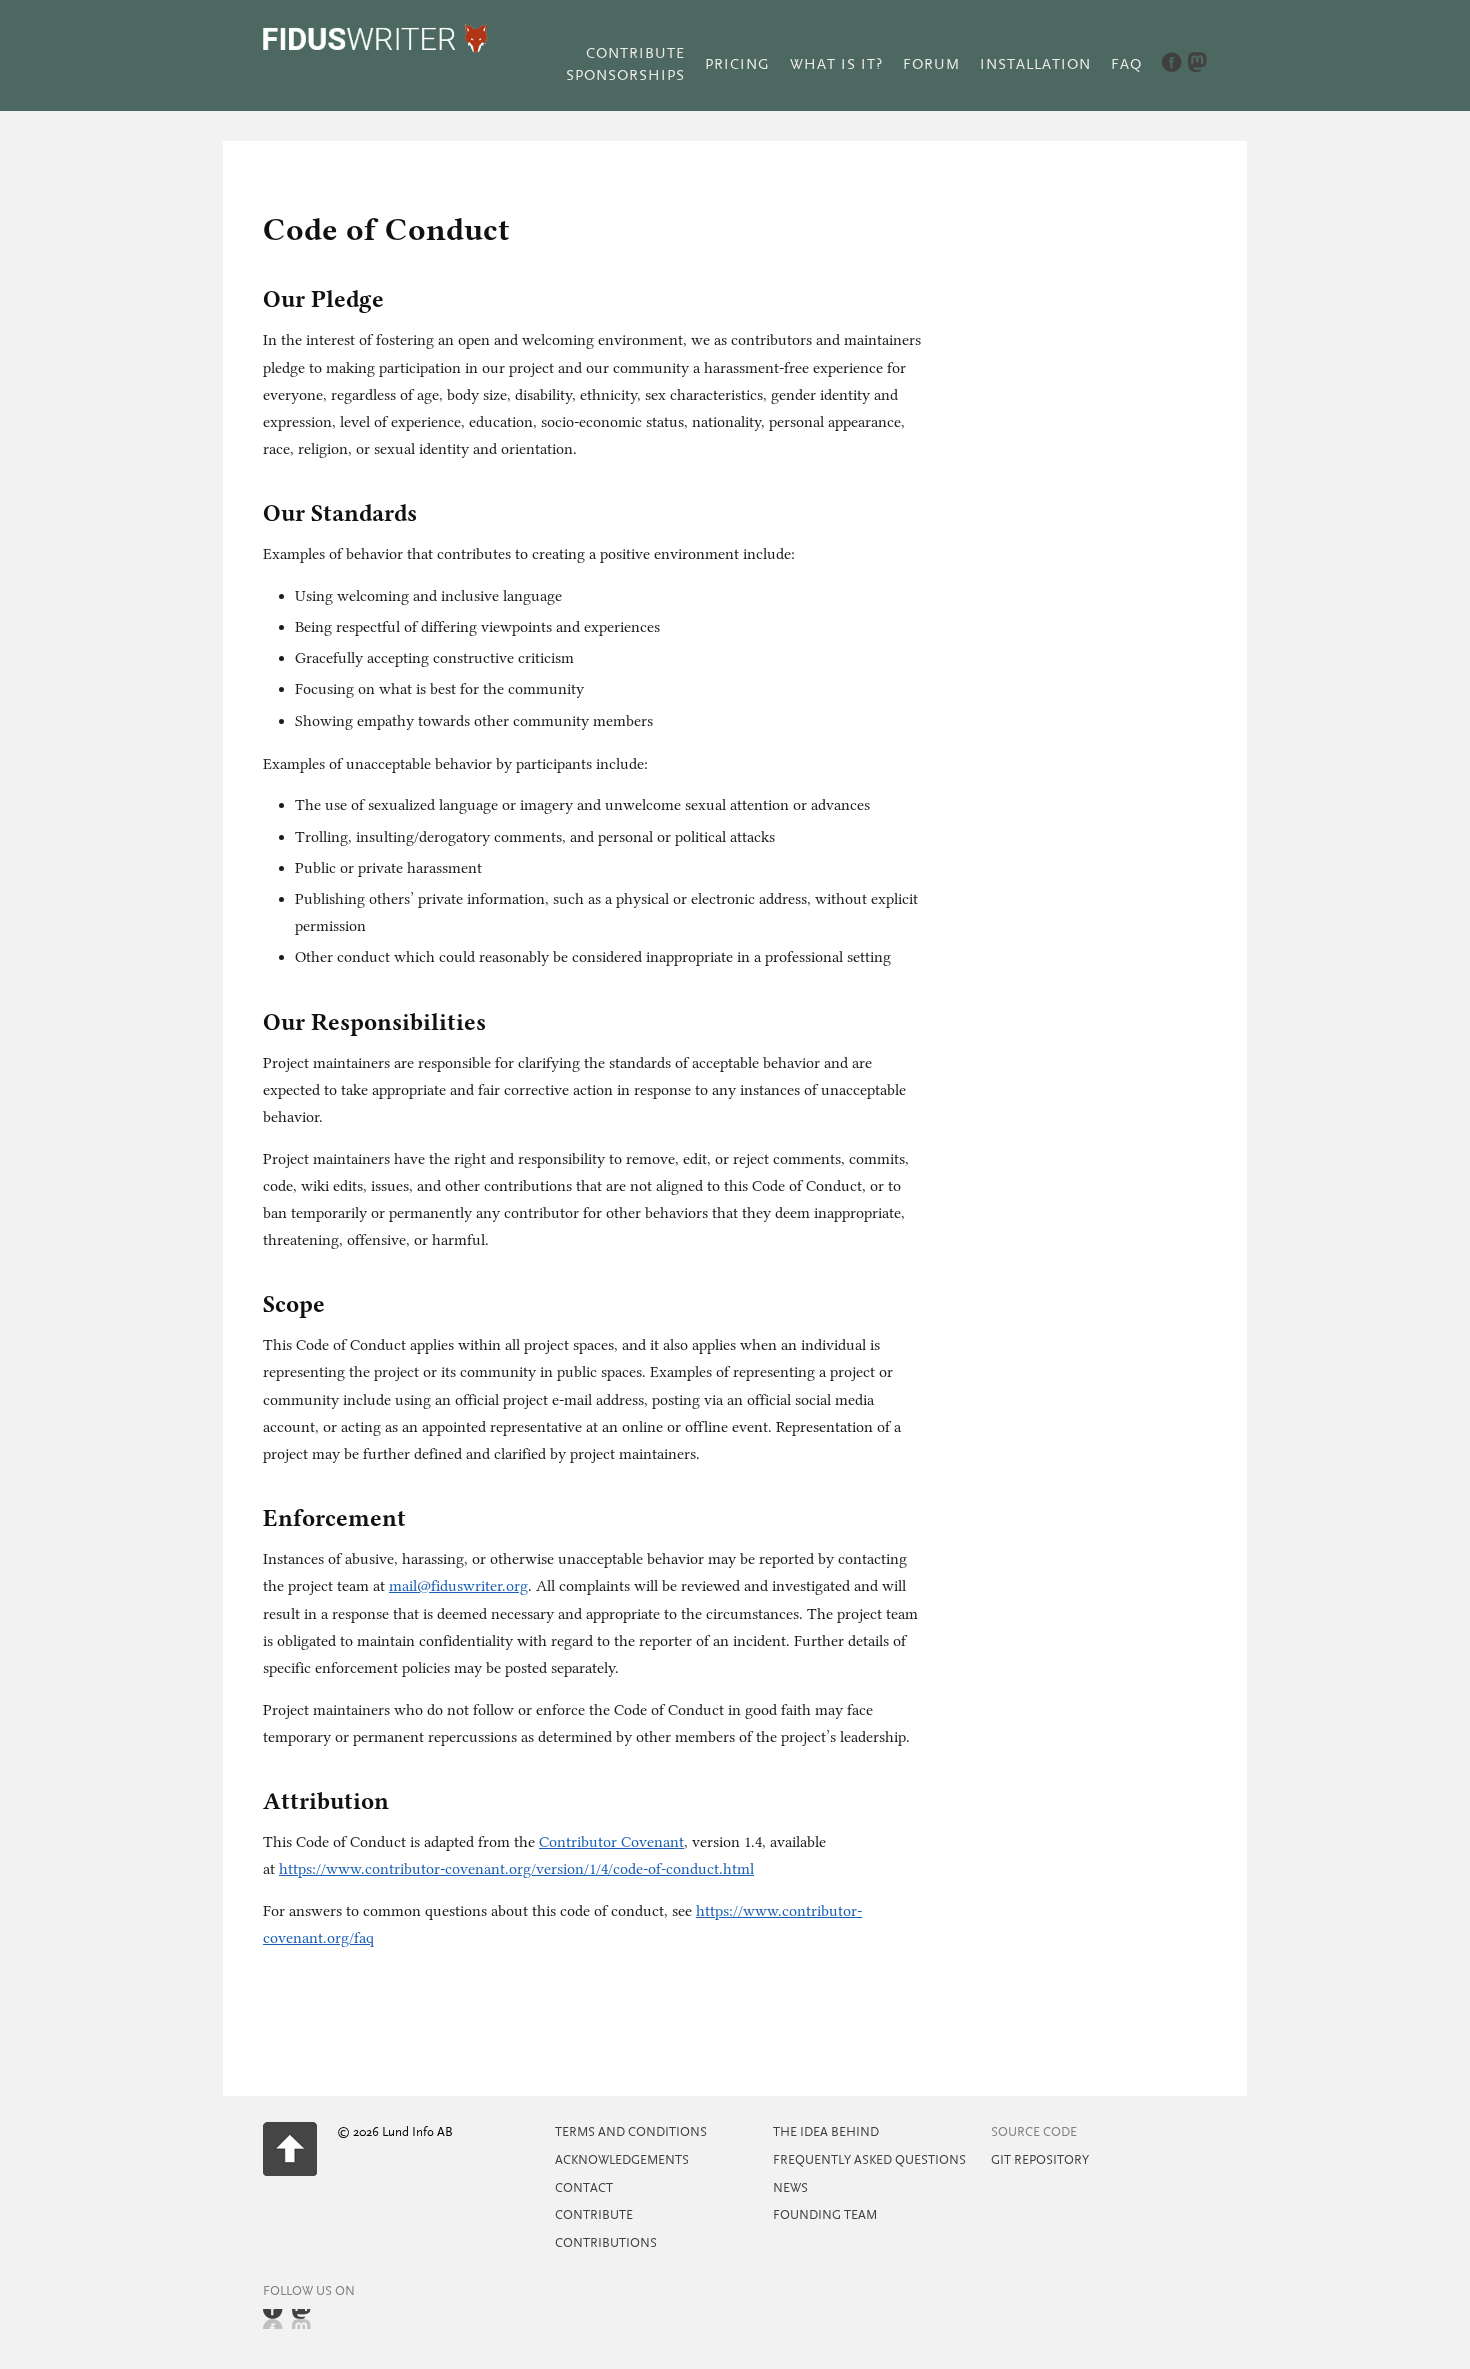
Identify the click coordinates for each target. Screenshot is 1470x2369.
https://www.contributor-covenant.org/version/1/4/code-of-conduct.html (516, 1869)
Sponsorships (625, 75)
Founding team (825, 2215)
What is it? (836, 64)
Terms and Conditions (631, 2132)
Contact (584, 2188)
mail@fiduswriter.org (458, 1586)
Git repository (1040, 2160)
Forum (931, 64)
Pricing (737, 64)
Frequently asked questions (869, 2160)
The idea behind (826, 2132)
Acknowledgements (622, 2160)
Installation (1035, 64)
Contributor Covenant (611, 1842)
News (790, 2188)
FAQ (1126, 64)
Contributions (606, 2243)
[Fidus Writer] (375, 49)
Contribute (635, 53)
